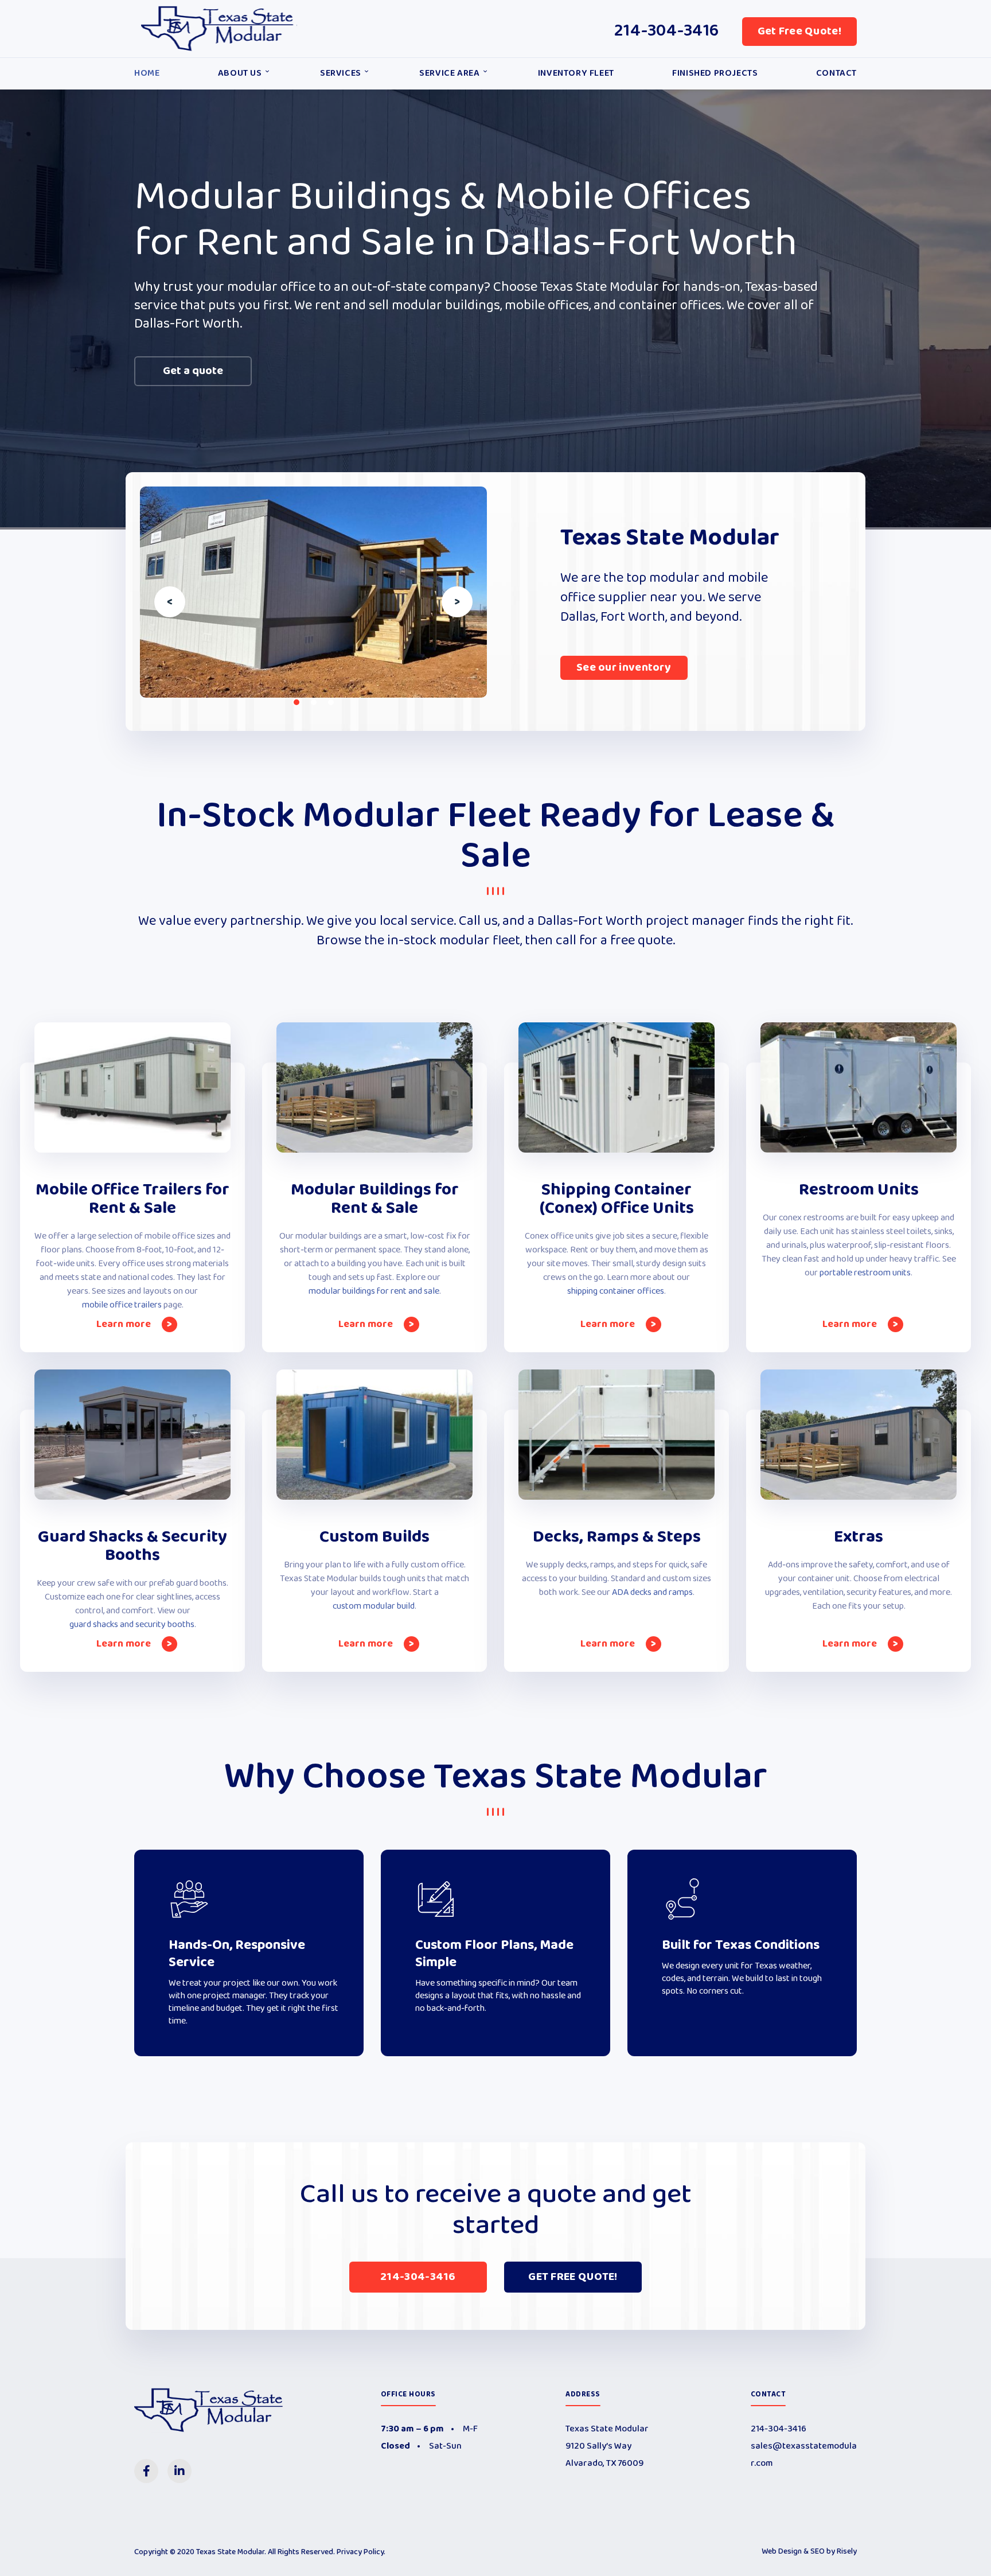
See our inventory (624, 668)
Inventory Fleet (576, 73)
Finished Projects (715, 73)
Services (341, 73)
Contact (836, 73)
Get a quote (193, 371)
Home (147, 73)
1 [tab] (296, 702)
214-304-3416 (667, 31)
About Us (240, 73)
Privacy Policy (360, 2552)
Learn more (125, 1324)
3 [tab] (331, 702)
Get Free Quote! (800, 32)
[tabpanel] (313, 592)
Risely (847, 2552)
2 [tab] (314, 702)
